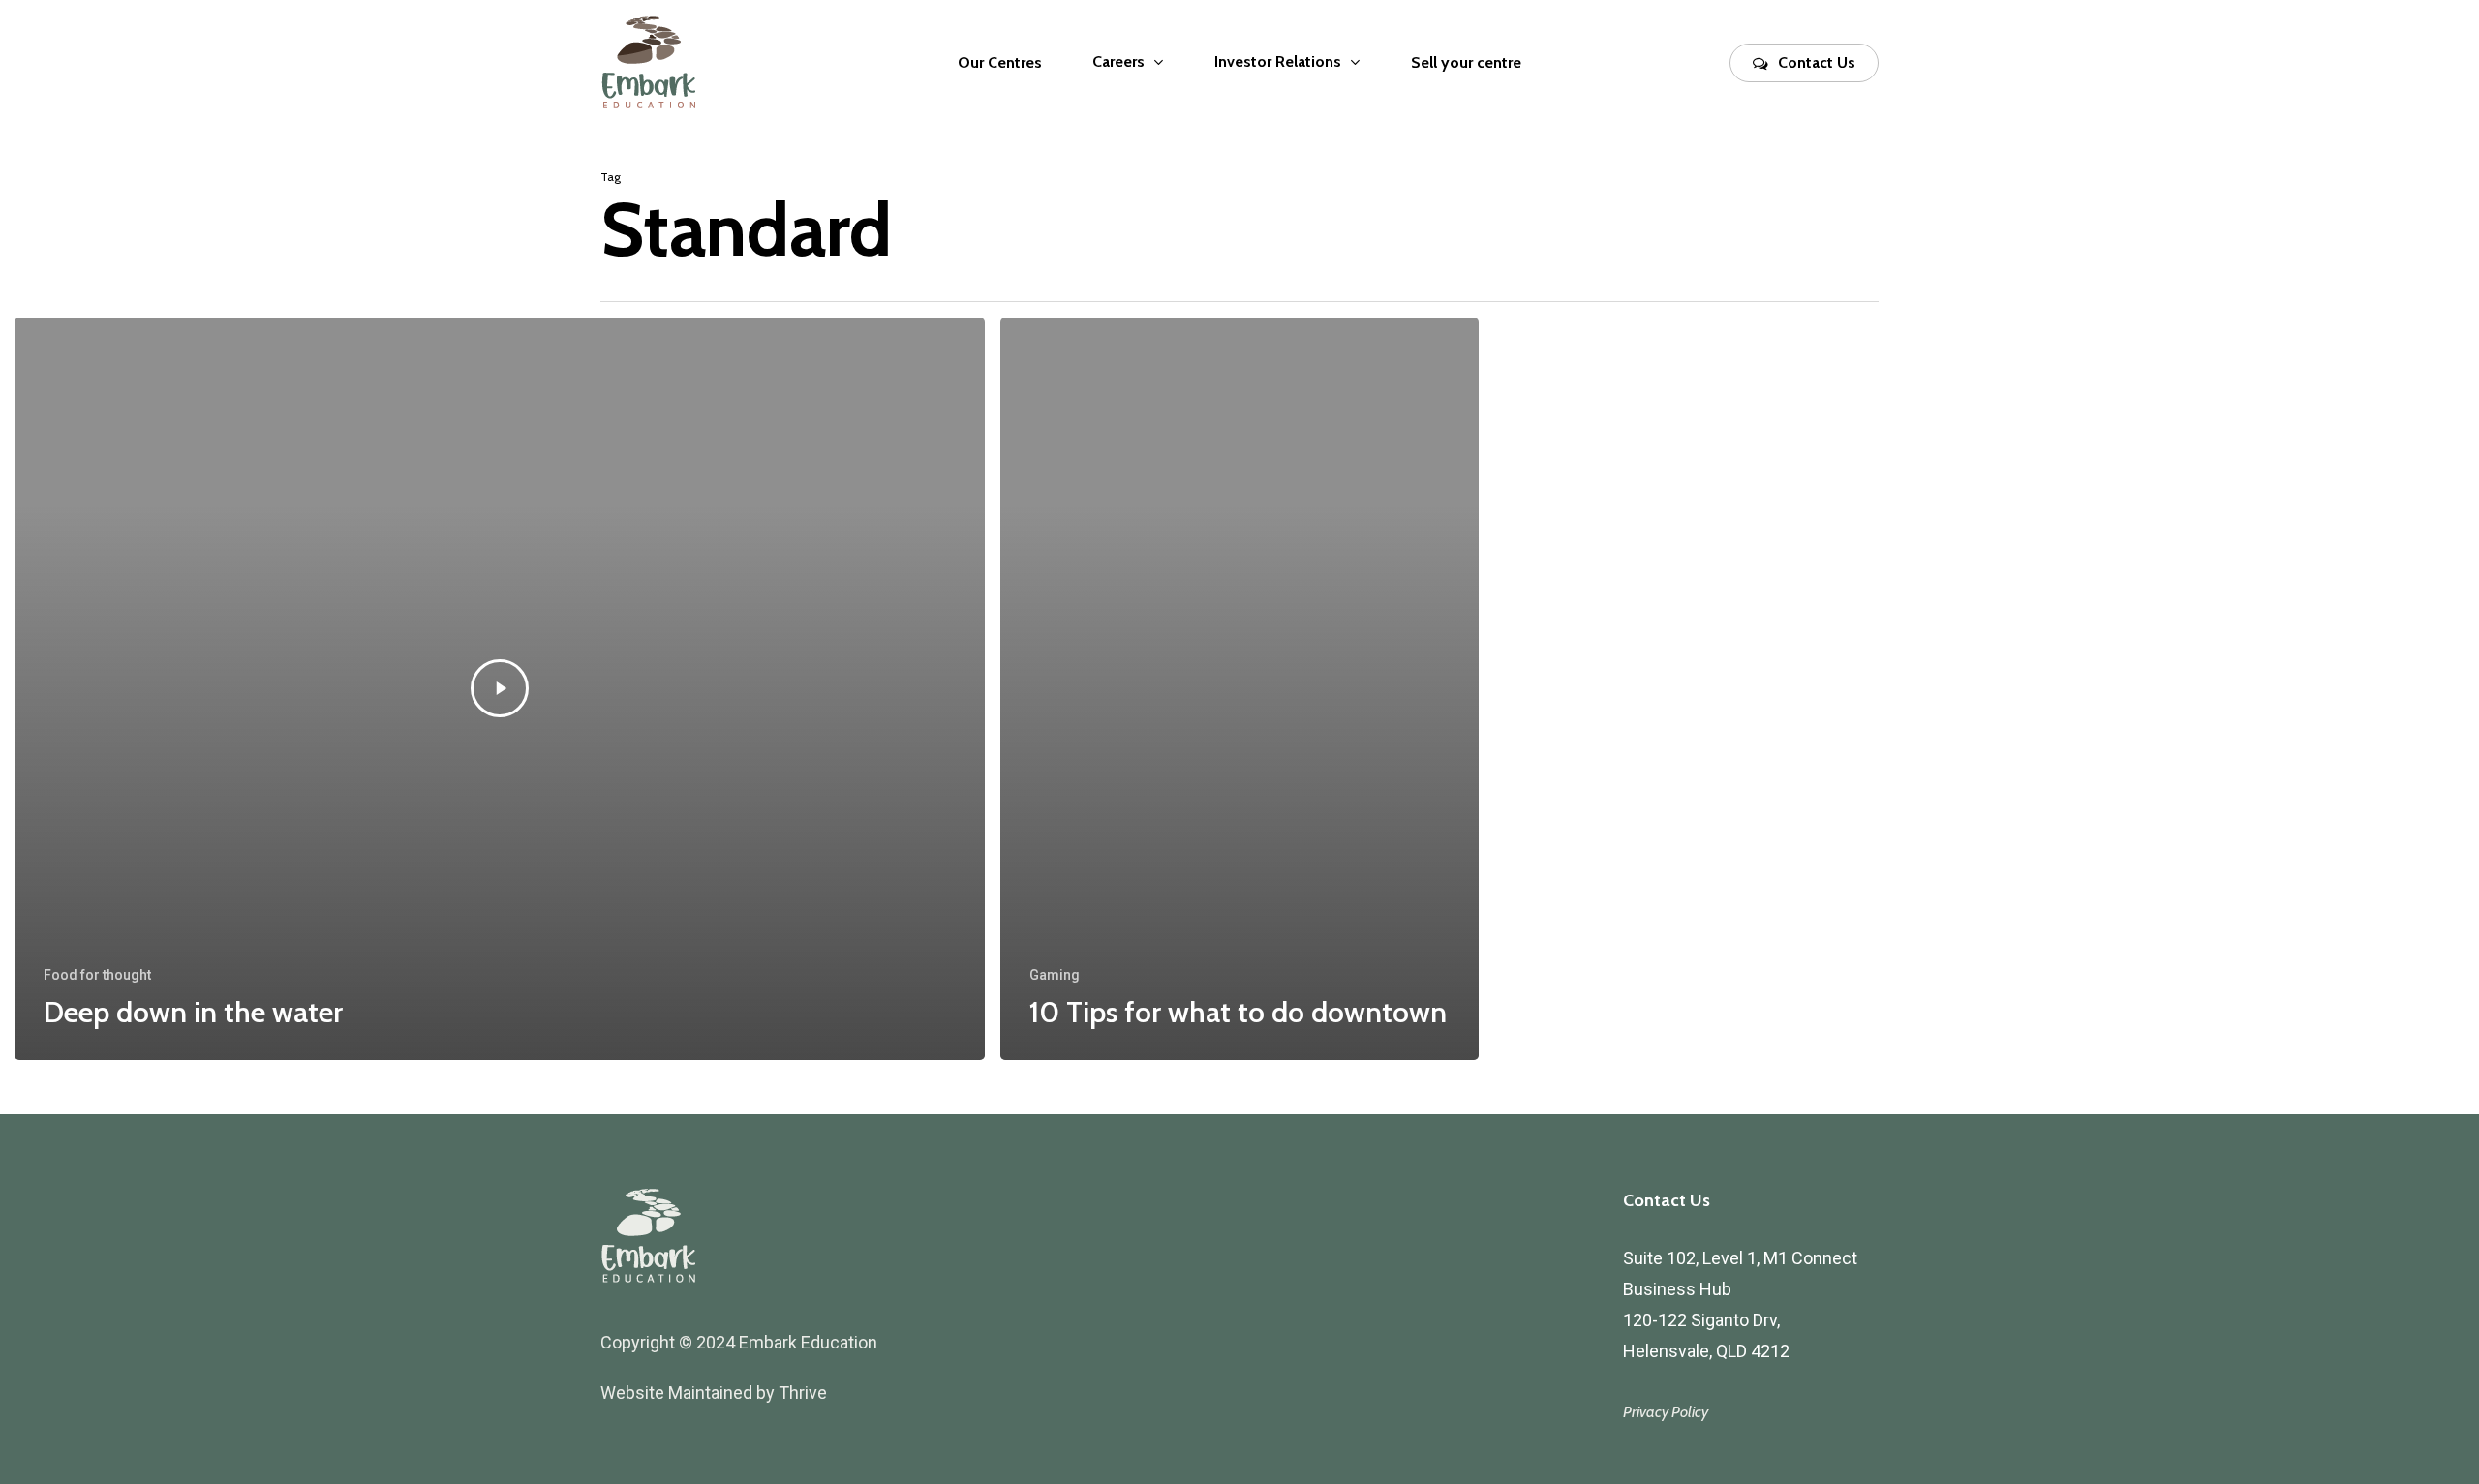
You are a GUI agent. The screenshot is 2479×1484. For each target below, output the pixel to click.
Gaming (1055, 975)
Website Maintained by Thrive (714, 1393)
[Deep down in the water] (500, 689)
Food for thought (97, 975)
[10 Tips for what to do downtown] (1239, 689)
